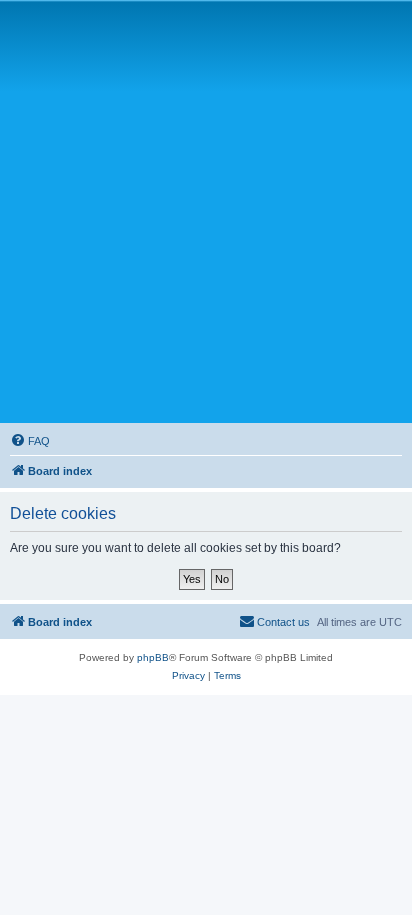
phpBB (153, 657)
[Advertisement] (206, 211)
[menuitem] (30, 441)
